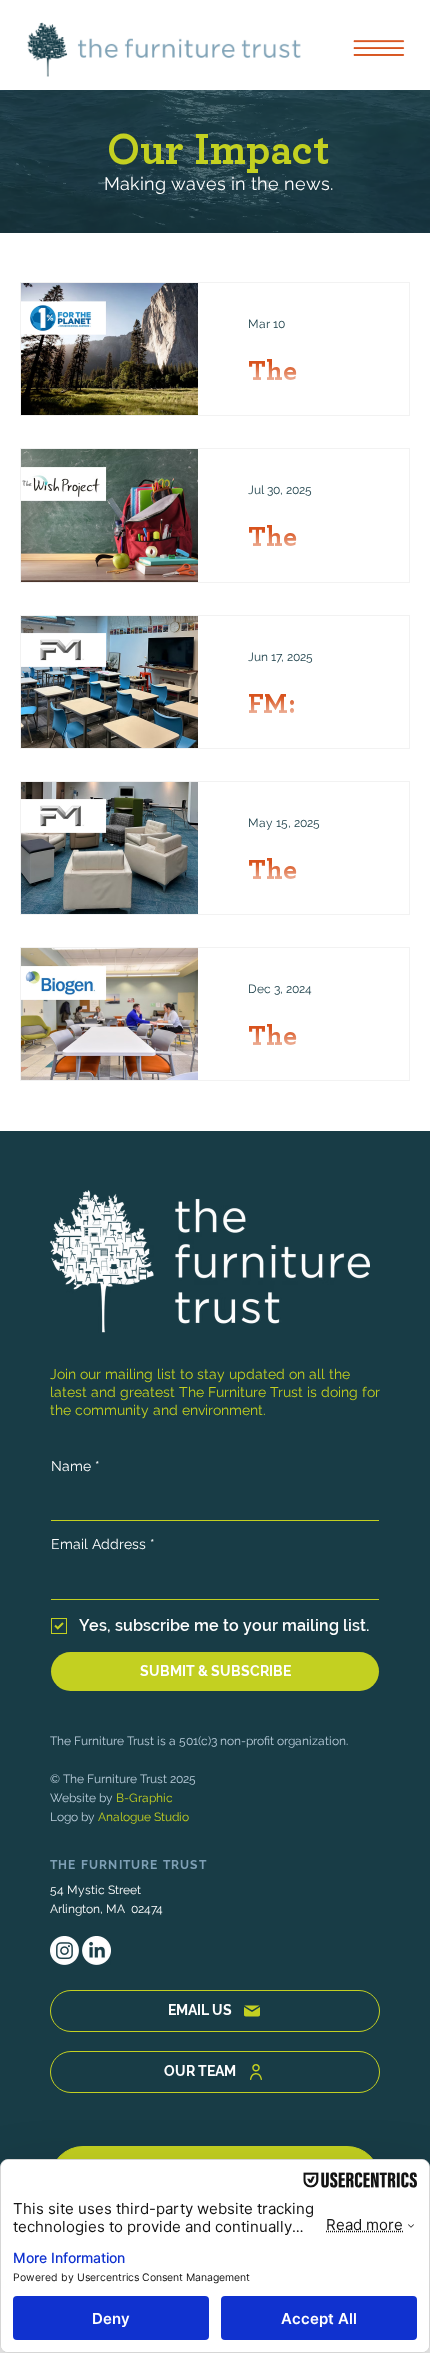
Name (75, 1466)
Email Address (103, 1544)
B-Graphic (144, 1798)
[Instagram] (64, 1950)
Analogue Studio (143, 1817)
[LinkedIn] (96, 1950)
